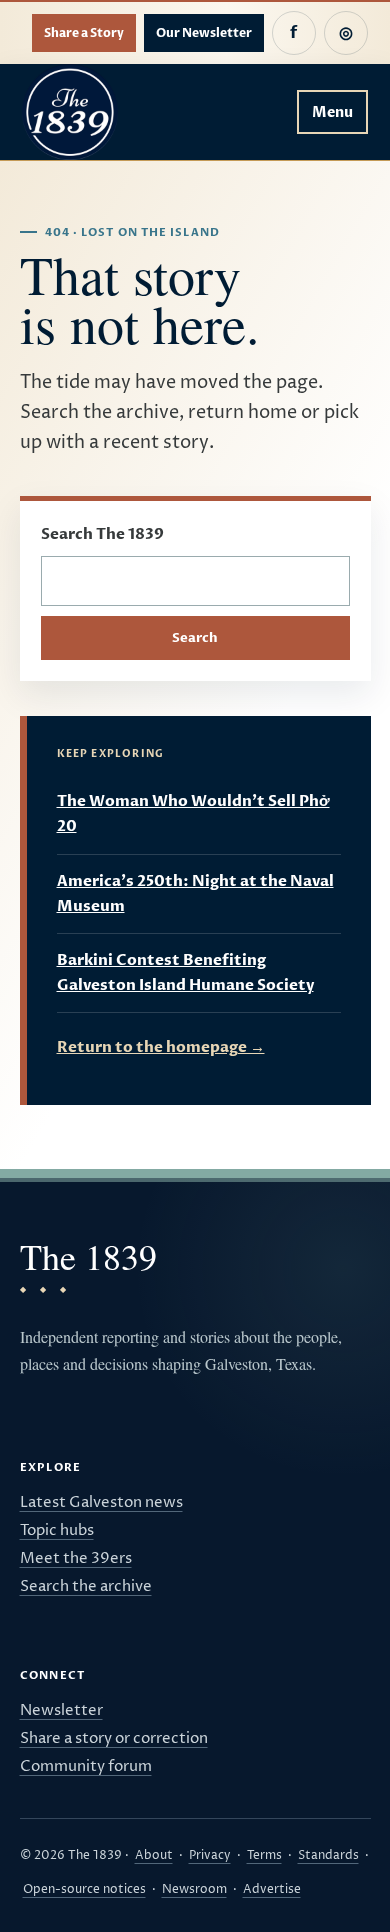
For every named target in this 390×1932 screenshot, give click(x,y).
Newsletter (61, 1710)
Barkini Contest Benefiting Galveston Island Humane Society (185, 972)
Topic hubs (57, 1530)
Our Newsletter (204, 33)
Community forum (86, 1766)
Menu (332, 112)
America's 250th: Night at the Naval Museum (195, 893)
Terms (264, 1855)
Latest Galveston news (101, 1502)
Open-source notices (84, 1889)
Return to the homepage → (161, 1047)
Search (195, 638)
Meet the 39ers (76, 1558)
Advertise (272, 1889)
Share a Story (84, 33)
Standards (328, 1855)
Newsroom (194, 1889)
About (154, 1855)
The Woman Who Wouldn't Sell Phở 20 (193, 813)
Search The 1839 (102, 534)
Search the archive (86, 1586)
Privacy (210, 1855)
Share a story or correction (114, 1738)
